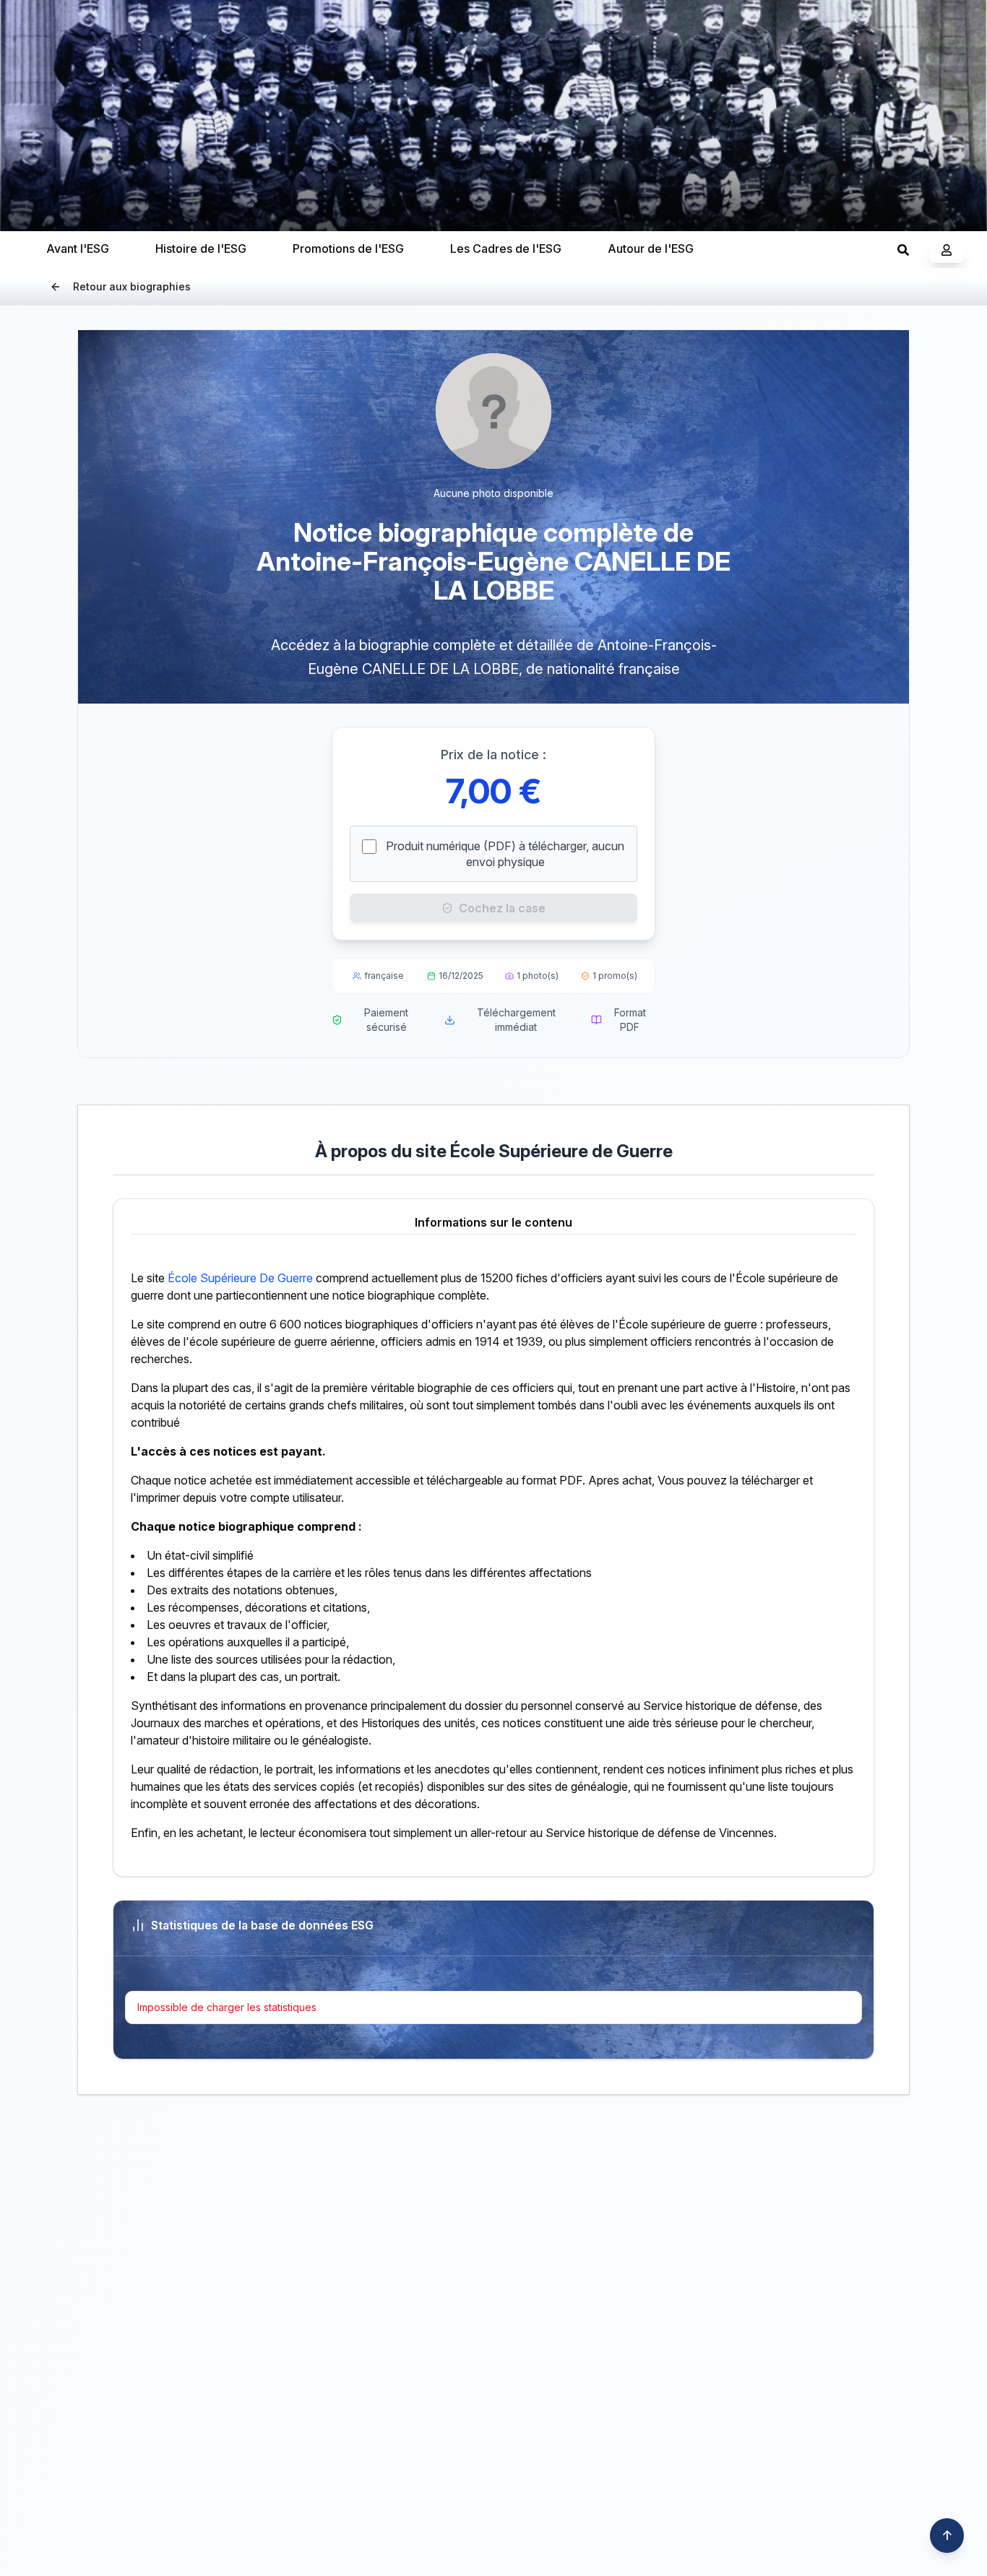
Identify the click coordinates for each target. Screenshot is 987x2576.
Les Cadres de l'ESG (506, 248)
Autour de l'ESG (651, 248)
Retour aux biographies (132, 286)
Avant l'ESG (78, 248)
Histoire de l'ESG (201, 248)
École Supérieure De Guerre (240, 1278)
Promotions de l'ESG (348, 248)
